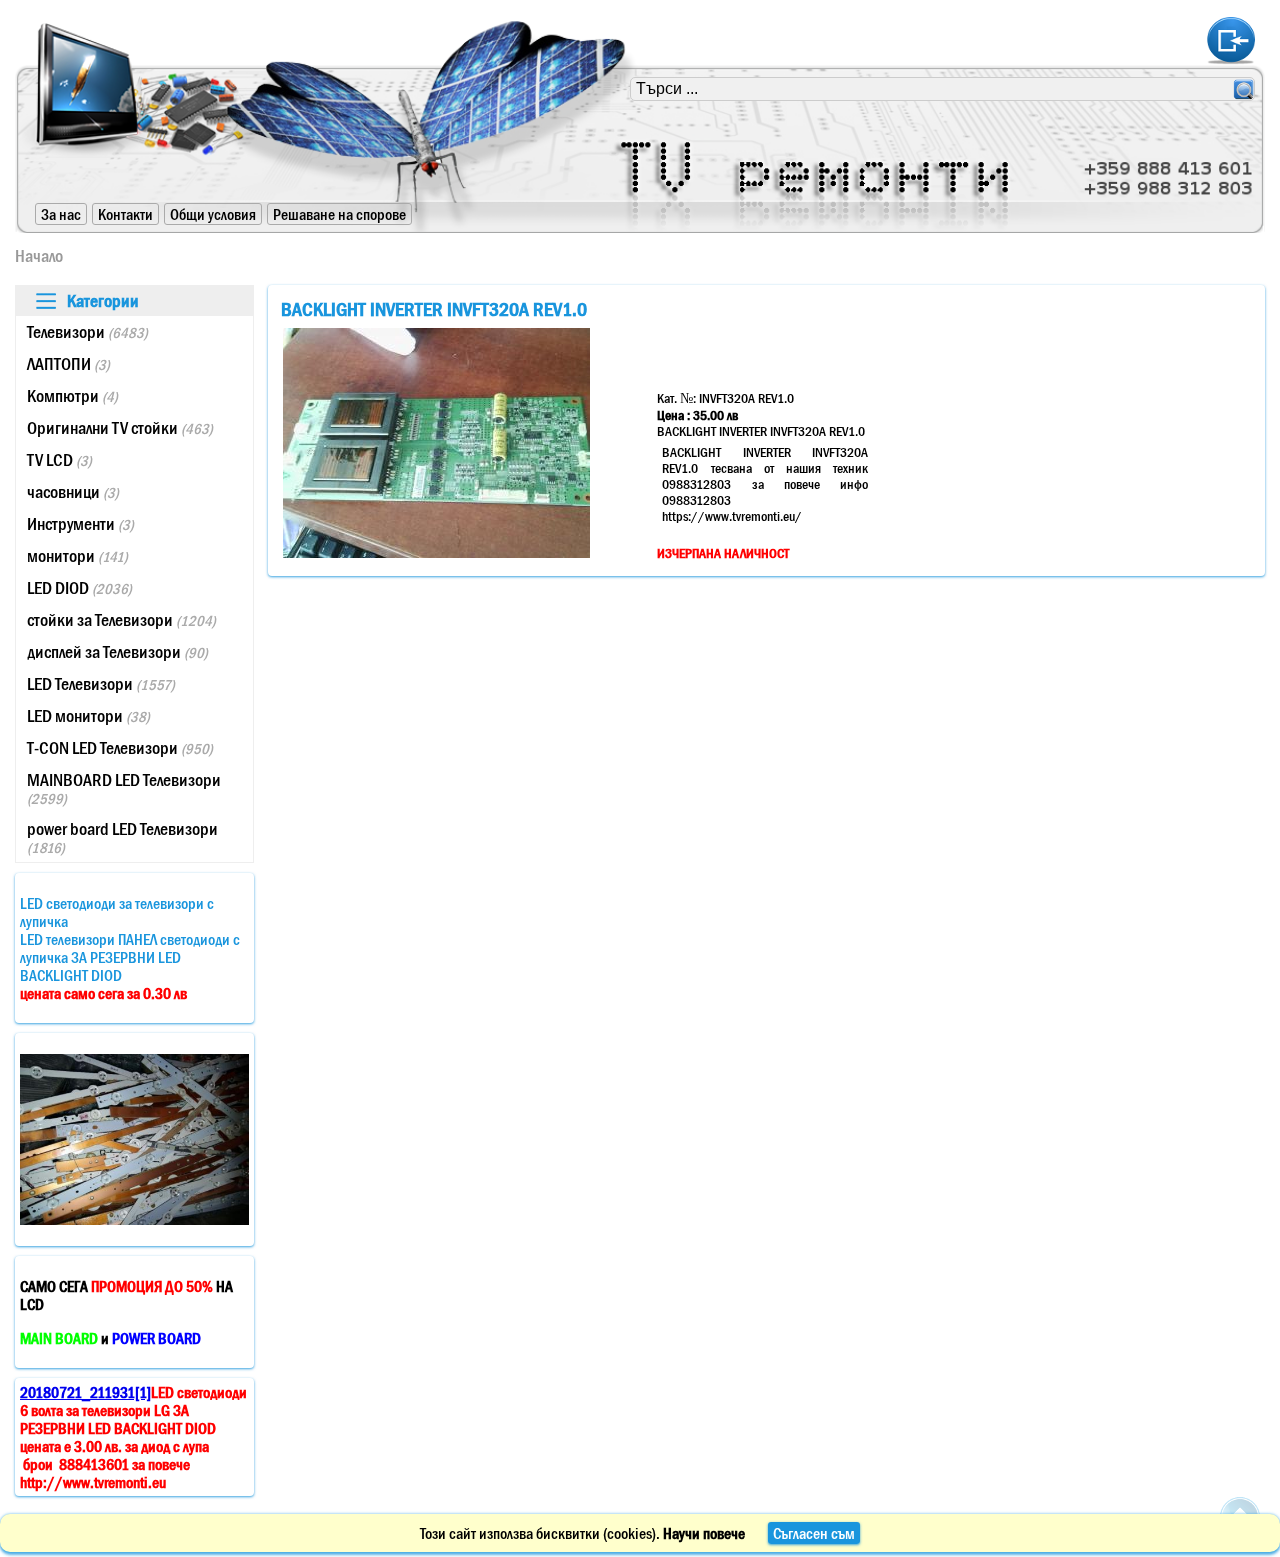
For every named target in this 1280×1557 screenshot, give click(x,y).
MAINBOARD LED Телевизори (124, 788)
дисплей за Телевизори (117, 652)
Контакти (125, 214)
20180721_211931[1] (85, 1392)
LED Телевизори (101, 684)
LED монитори (88, 716)
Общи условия (213, 214)
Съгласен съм (814, 1533)
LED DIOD (79, 588)
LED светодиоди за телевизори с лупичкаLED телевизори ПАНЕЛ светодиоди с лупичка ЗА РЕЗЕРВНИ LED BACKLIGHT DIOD (130, 948)
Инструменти (80, 524)
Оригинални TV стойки (120, 428)
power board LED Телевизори (122, 837)
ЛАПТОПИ (68, 364)
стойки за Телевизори (121, 620)
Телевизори (87, 332)
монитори (77, 556)
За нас (61, 214)
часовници (73, 492)
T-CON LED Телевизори (120, 748)
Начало (39, 256)
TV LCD (59, 460)
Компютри (72, 396)
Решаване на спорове (339, 214)
